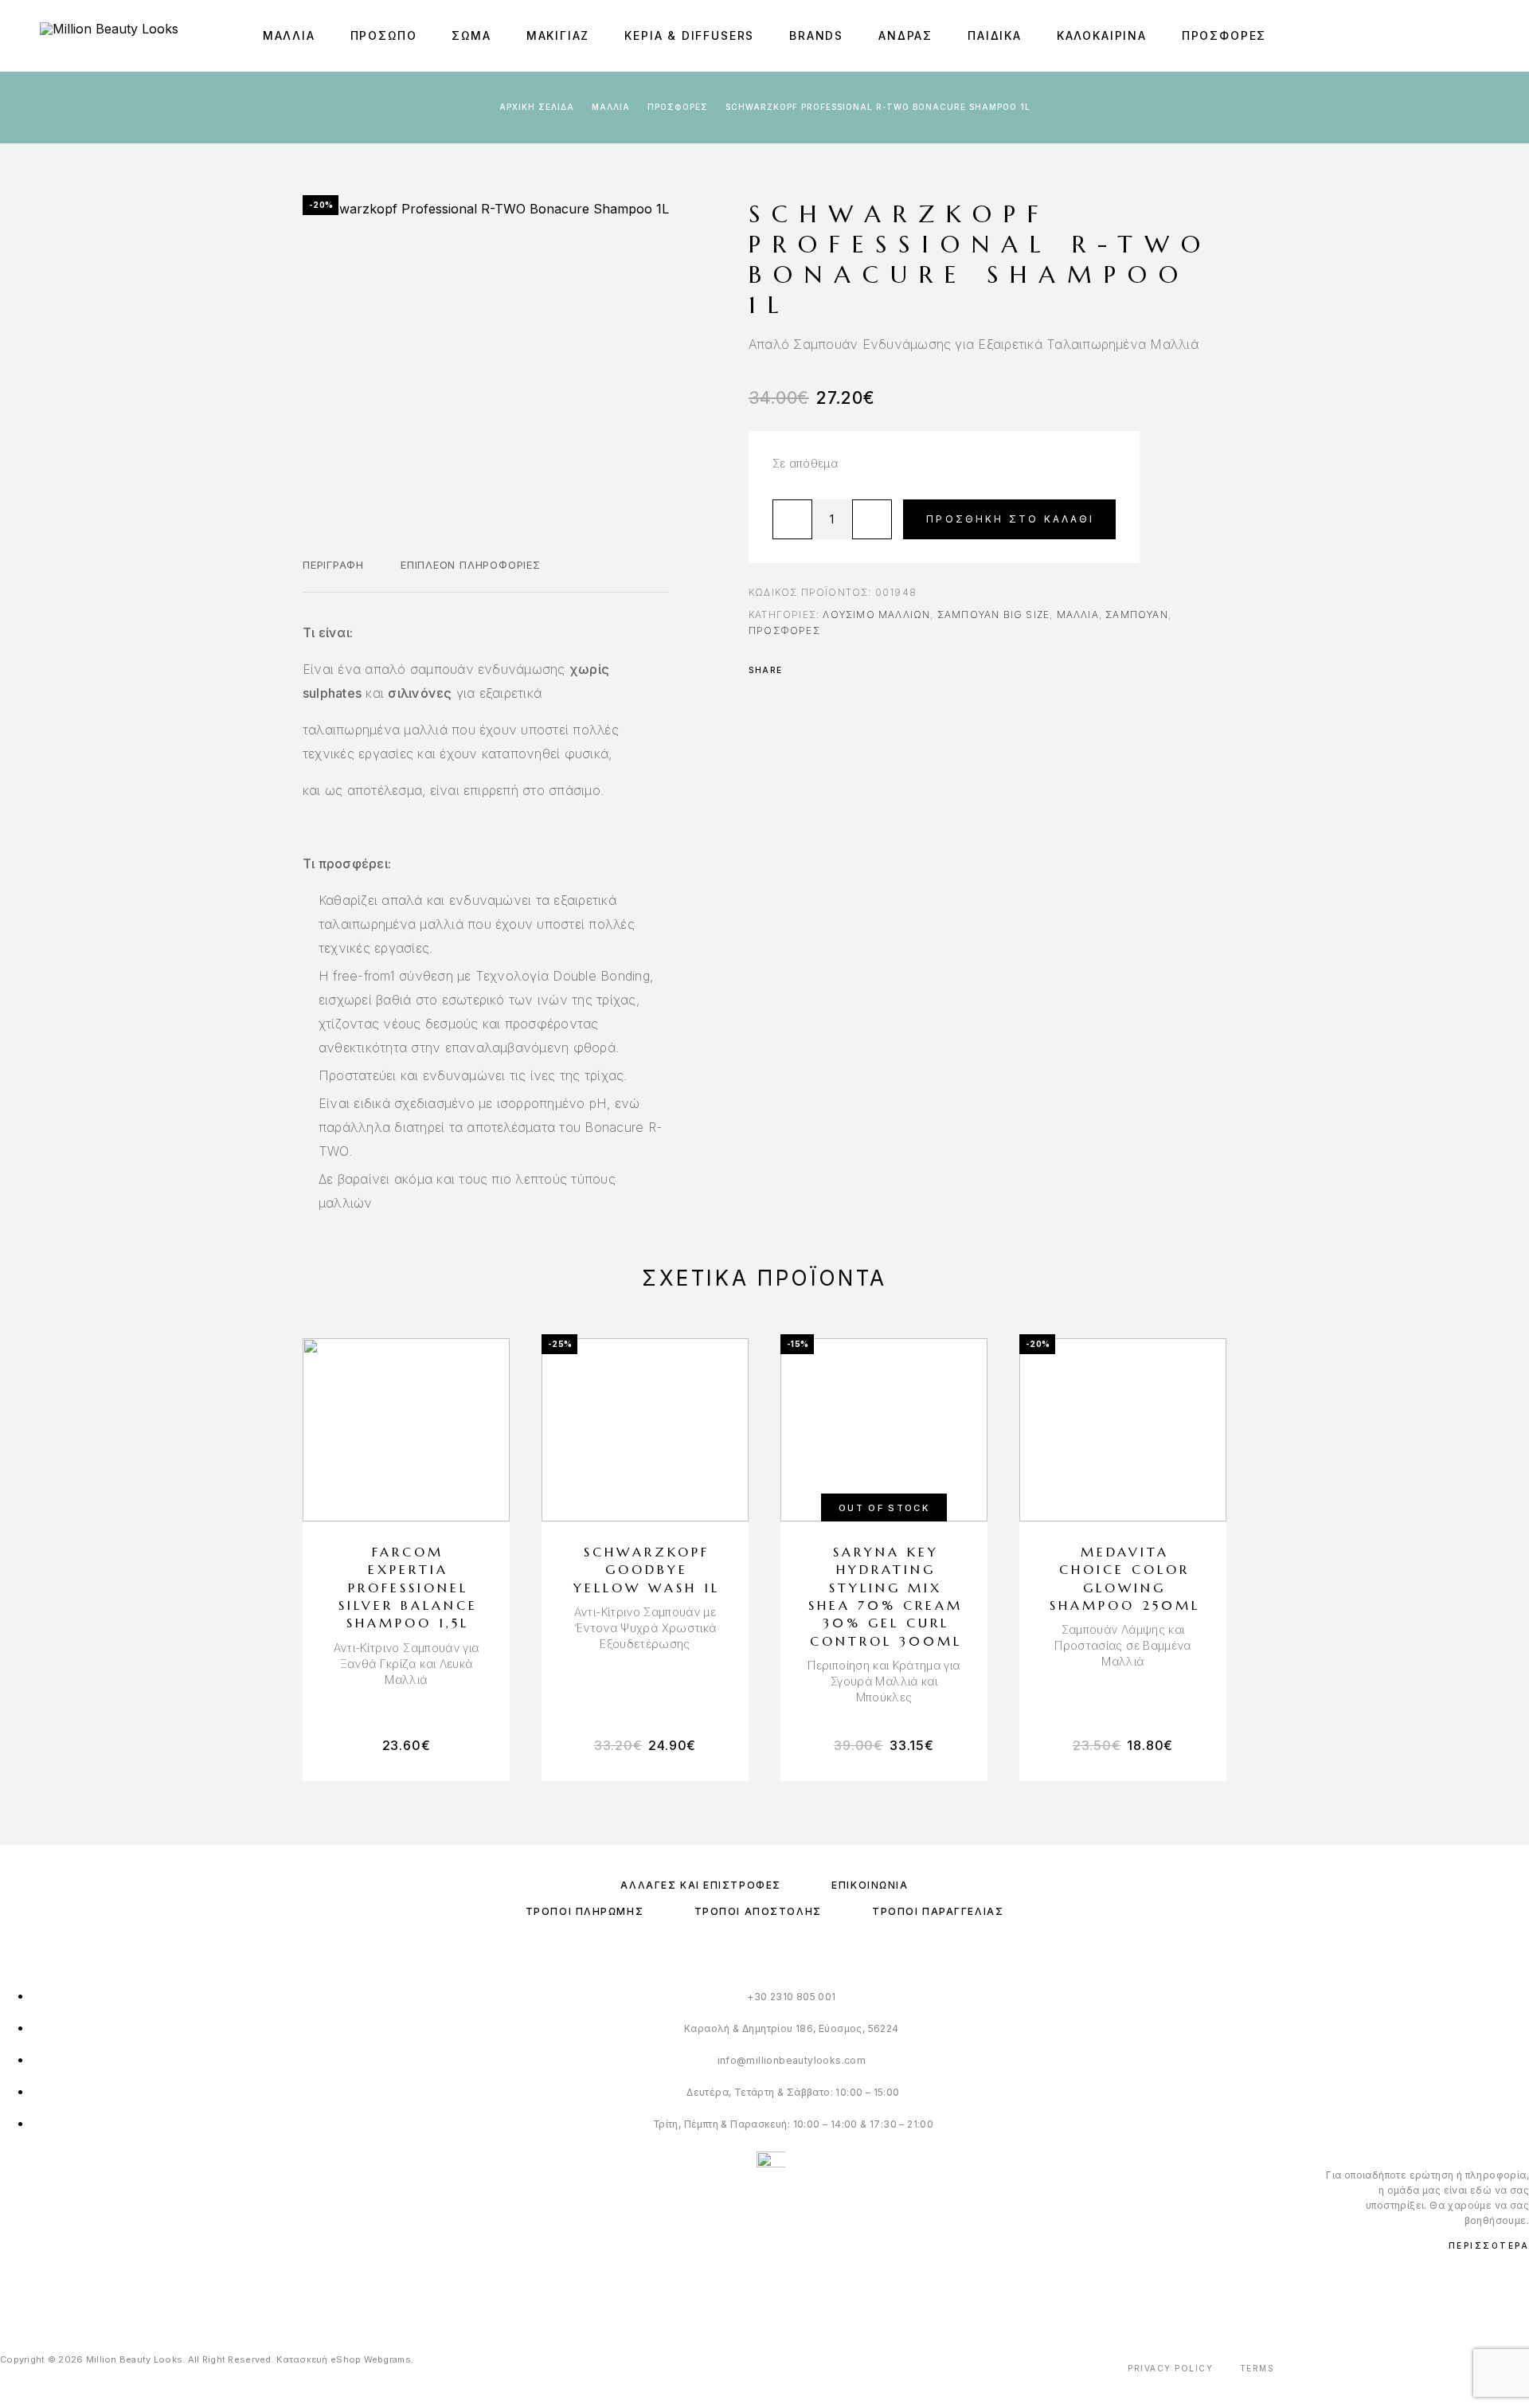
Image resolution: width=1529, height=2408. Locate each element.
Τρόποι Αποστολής (758, 1911)
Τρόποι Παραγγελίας (938, 1911)
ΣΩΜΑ (471, 36)
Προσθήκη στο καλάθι (1010, 519)
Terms (1257, 2368)
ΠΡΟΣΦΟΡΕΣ (1224, 36)
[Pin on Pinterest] (841, 670)
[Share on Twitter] (820, 670)
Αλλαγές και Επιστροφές (700, 1885)
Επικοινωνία (870, 1885)
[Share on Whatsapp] (862, 670)
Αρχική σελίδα (537, 107)
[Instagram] (39, 2287)
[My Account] (1447, 36)
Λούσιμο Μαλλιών (876, 615)
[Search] (1412, 36)
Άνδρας (905, 36)
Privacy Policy (1170, 2368)
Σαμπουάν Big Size (993, 615)
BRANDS (816, 36)
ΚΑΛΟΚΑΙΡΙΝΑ (1102, 36)
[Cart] (1483, 35)
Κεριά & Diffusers (689, 36)
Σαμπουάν (1137, 615)
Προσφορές (678, 107)
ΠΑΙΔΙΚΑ (995, 36)
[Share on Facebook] (800, 670)
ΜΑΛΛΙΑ (289, 36)
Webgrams (387, 2359)
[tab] (333, 575)
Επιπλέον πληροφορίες (471, 565)
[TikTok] (71, 2287)
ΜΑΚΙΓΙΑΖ (558, 36)
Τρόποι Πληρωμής (585, 1911)
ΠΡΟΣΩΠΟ (384, 36)
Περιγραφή (333, 565)
